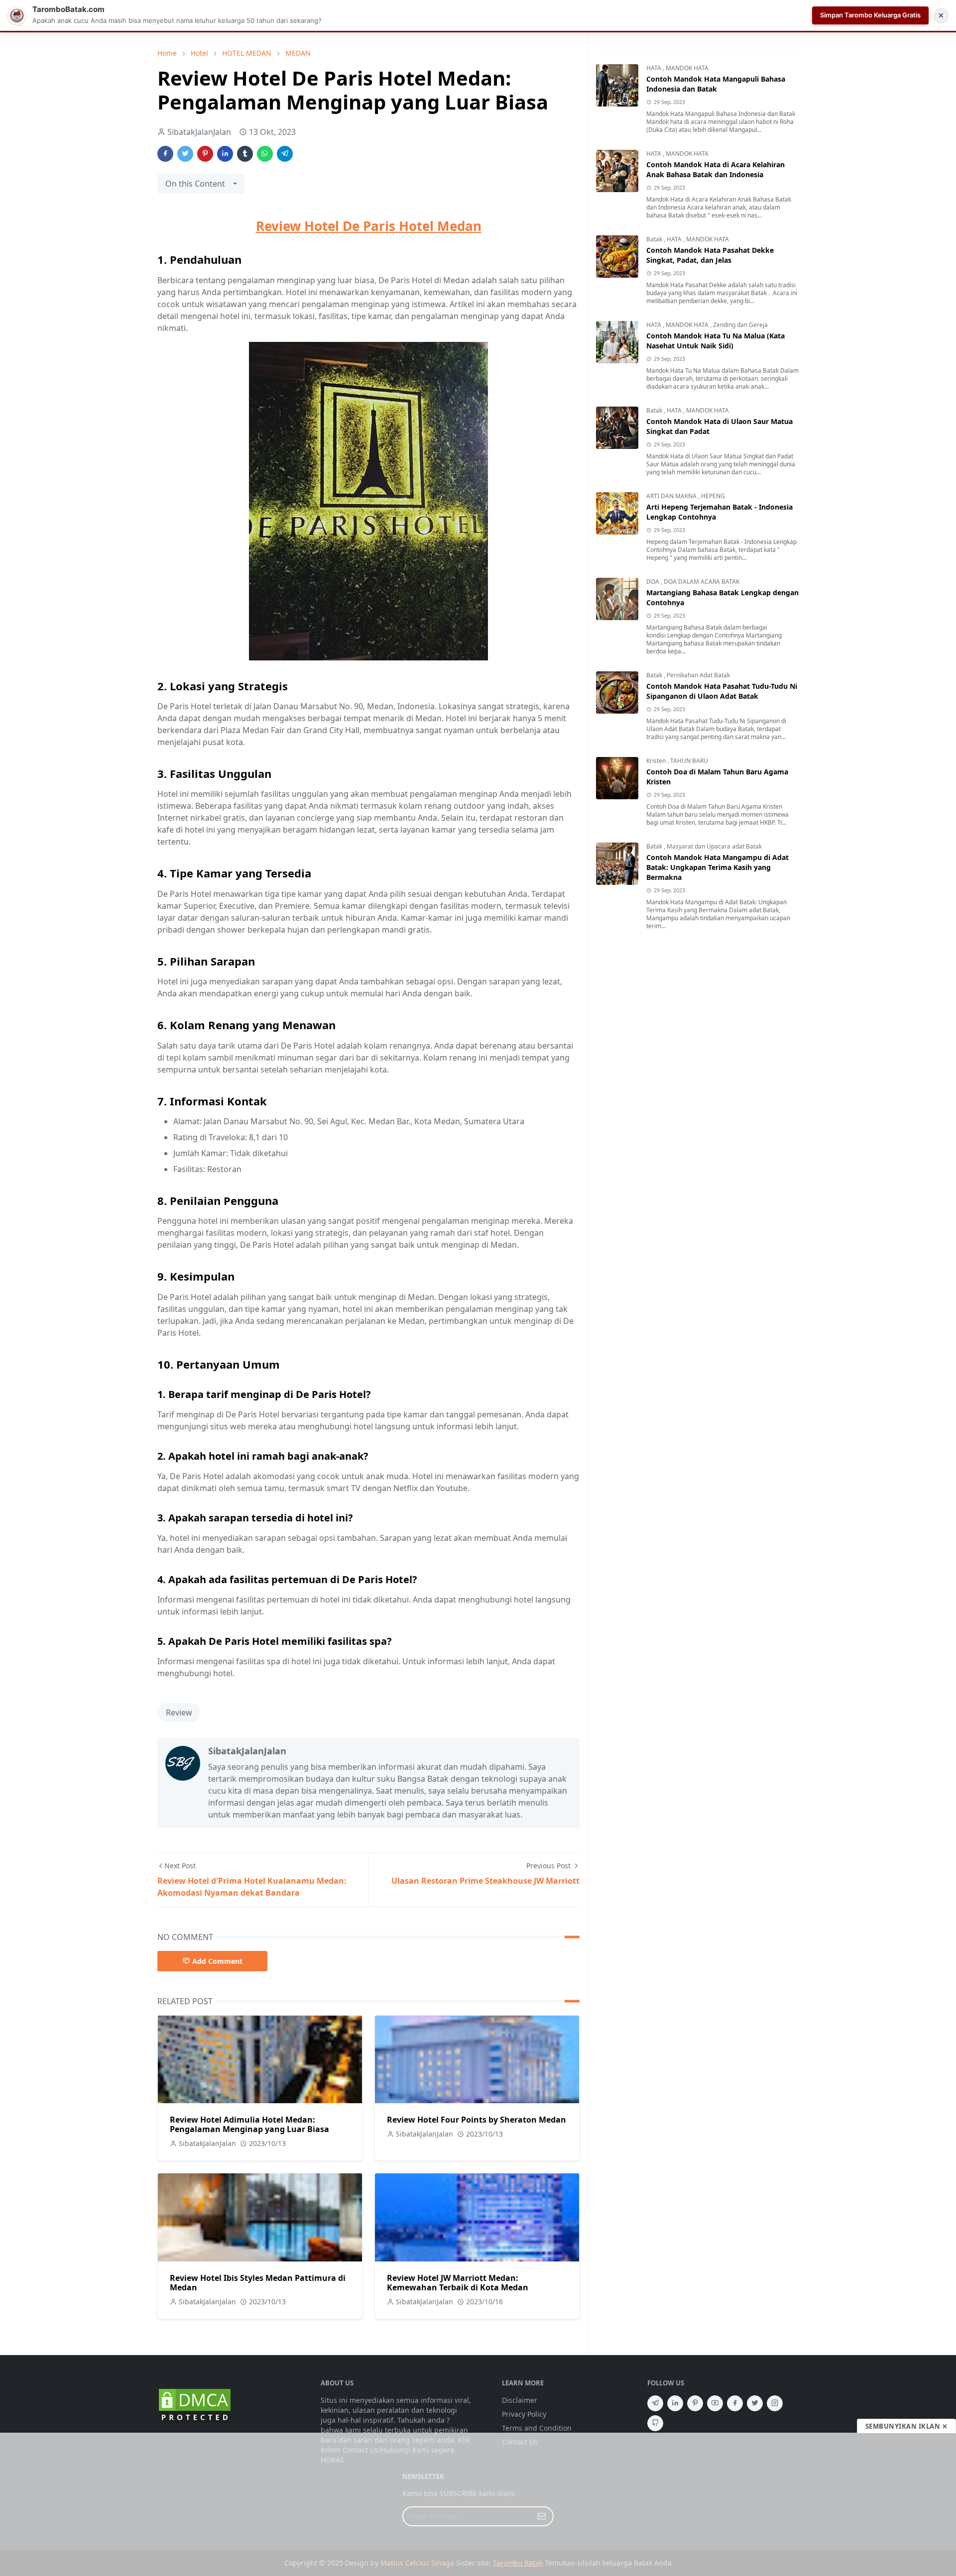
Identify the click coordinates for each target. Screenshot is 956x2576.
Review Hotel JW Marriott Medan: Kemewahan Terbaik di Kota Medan (458, 2283)
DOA (654, 582)
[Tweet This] (185, 154)
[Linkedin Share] (225, 154)
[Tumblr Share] (245, 154)
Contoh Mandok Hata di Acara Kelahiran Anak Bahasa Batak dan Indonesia (716, 169)
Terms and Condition (537, 2428)
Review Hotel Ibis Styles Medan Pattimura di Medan (258, 2283)
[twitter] (755, 2403)
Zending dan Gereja (740, 325)
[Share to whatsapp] (265, 154)
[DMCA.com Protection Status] (195, 2405)
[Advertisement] (478, 2504)
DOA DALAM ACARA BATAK (702, 582)
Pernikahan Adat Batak (698, 675)
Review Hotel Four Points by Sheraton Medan (477, 2120)
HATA (655, 68)
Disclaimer (520, 2400)
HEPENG (713, 496)
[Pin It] (205, 154)
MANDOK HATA (687, 68)
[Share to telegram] (285, 154)
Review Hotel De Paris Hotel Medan (369, 226)
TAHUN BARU (689, 761)
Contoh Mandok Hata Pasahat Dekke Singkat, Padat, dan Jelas (710, 255)
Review (179, 1713)
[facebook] (735, 2403)
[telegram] (655, 2403)
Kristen (657, 761)
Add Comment (217, 1961)
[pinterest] (695, 2403)
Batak (655, 239)
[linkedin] (675, 2403)
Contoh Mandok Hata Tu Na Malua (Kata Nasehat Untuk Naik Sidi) (716, 341)
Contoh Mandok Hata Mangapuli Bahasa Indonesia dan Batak (716, 84)
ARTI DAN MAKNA (672, 496)
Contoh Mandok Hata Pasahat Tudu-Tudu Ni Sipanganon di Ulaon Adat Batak (722, 691)
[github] (655, 2423)
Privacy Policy (524, 2414)
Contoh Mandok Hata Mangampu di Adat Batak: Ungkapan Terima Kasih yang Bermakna (717, 867)
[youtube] (715, 2403)
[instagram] (775, 2403)
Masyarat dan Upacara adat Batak (714, 846)
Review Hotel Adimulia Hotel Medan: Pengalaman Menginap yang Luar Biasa (249, 2124)
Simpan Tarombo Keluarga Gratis (870, 15)
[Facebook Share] (165, 154)
